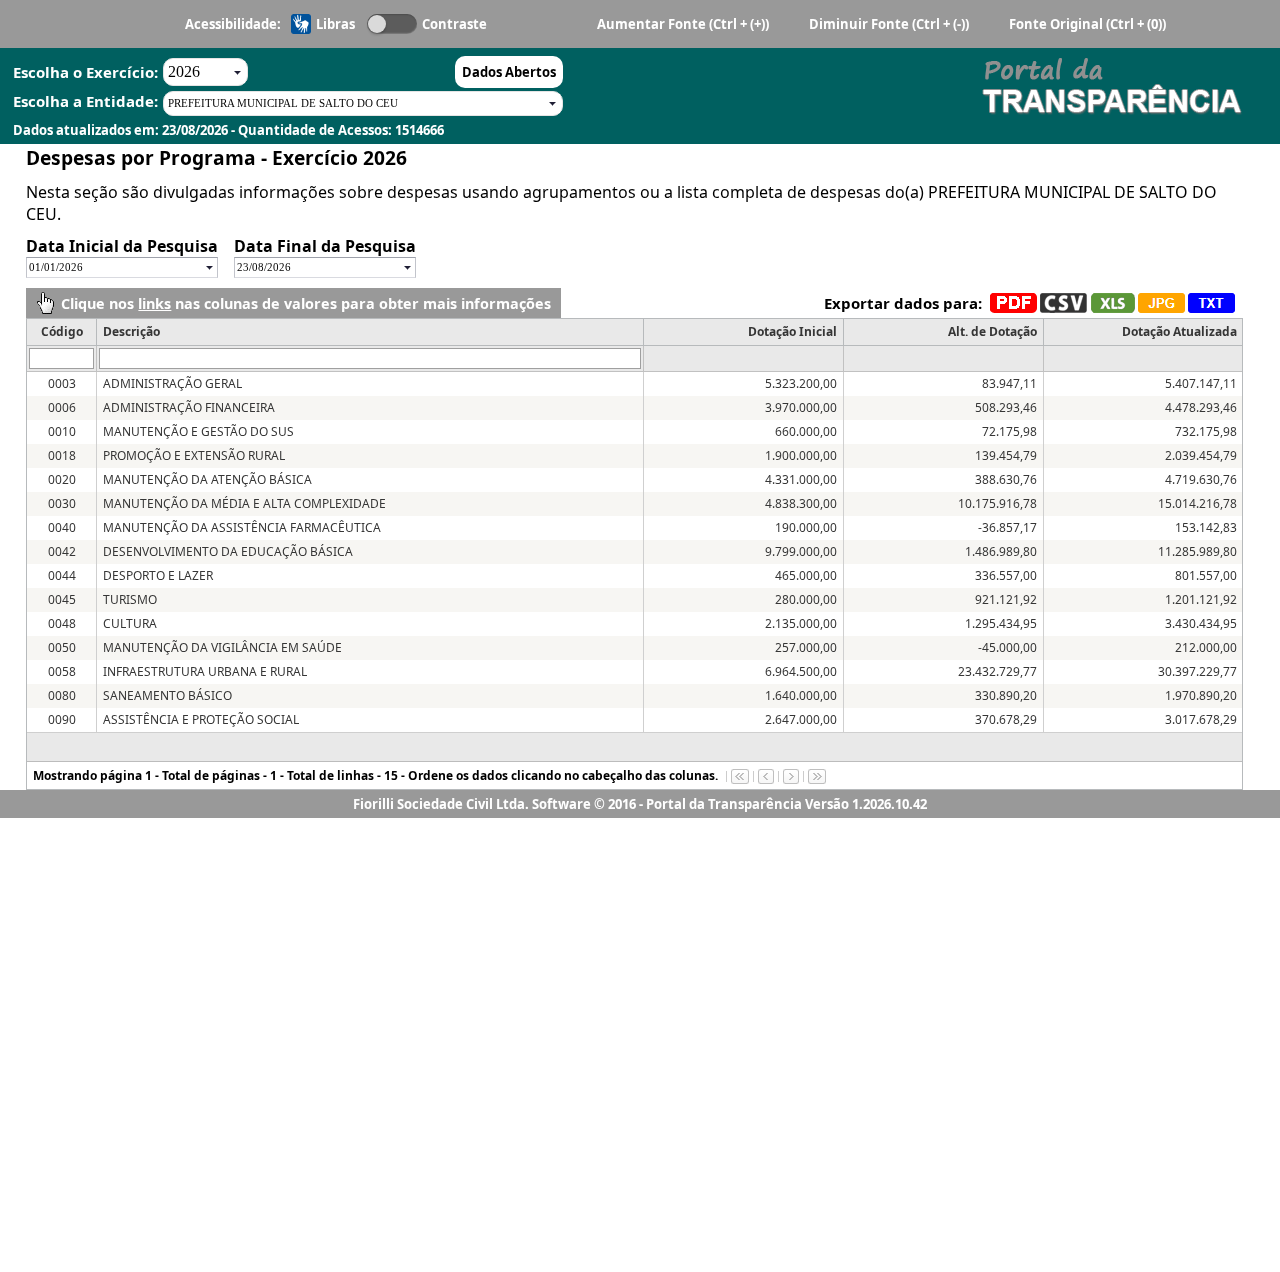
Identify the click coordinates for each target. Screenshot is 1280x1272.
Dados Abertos (509, 72)
